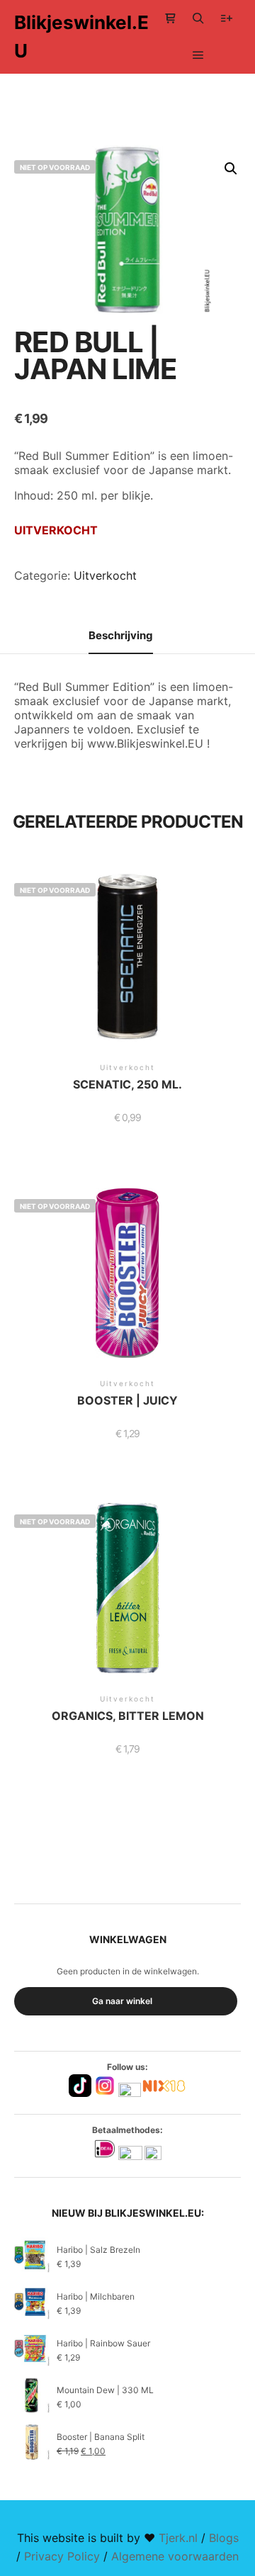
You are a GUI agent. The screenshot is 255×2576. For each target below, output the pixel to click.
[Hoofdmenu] (198, 55)
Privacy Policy (62, 2556)
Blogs (224, 2538)
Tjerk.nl (178, 2538)
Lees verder (127, 972)
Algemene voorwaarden (175, 2556)
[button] (231, 169)
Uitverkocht (105, 575)
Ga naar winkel (122, 2001)
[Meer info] (227, 18)
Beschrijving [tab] (121, 635)
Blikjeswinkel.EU (81, 36)
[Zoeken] (198, 18)
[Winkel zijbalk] (170, 18)
